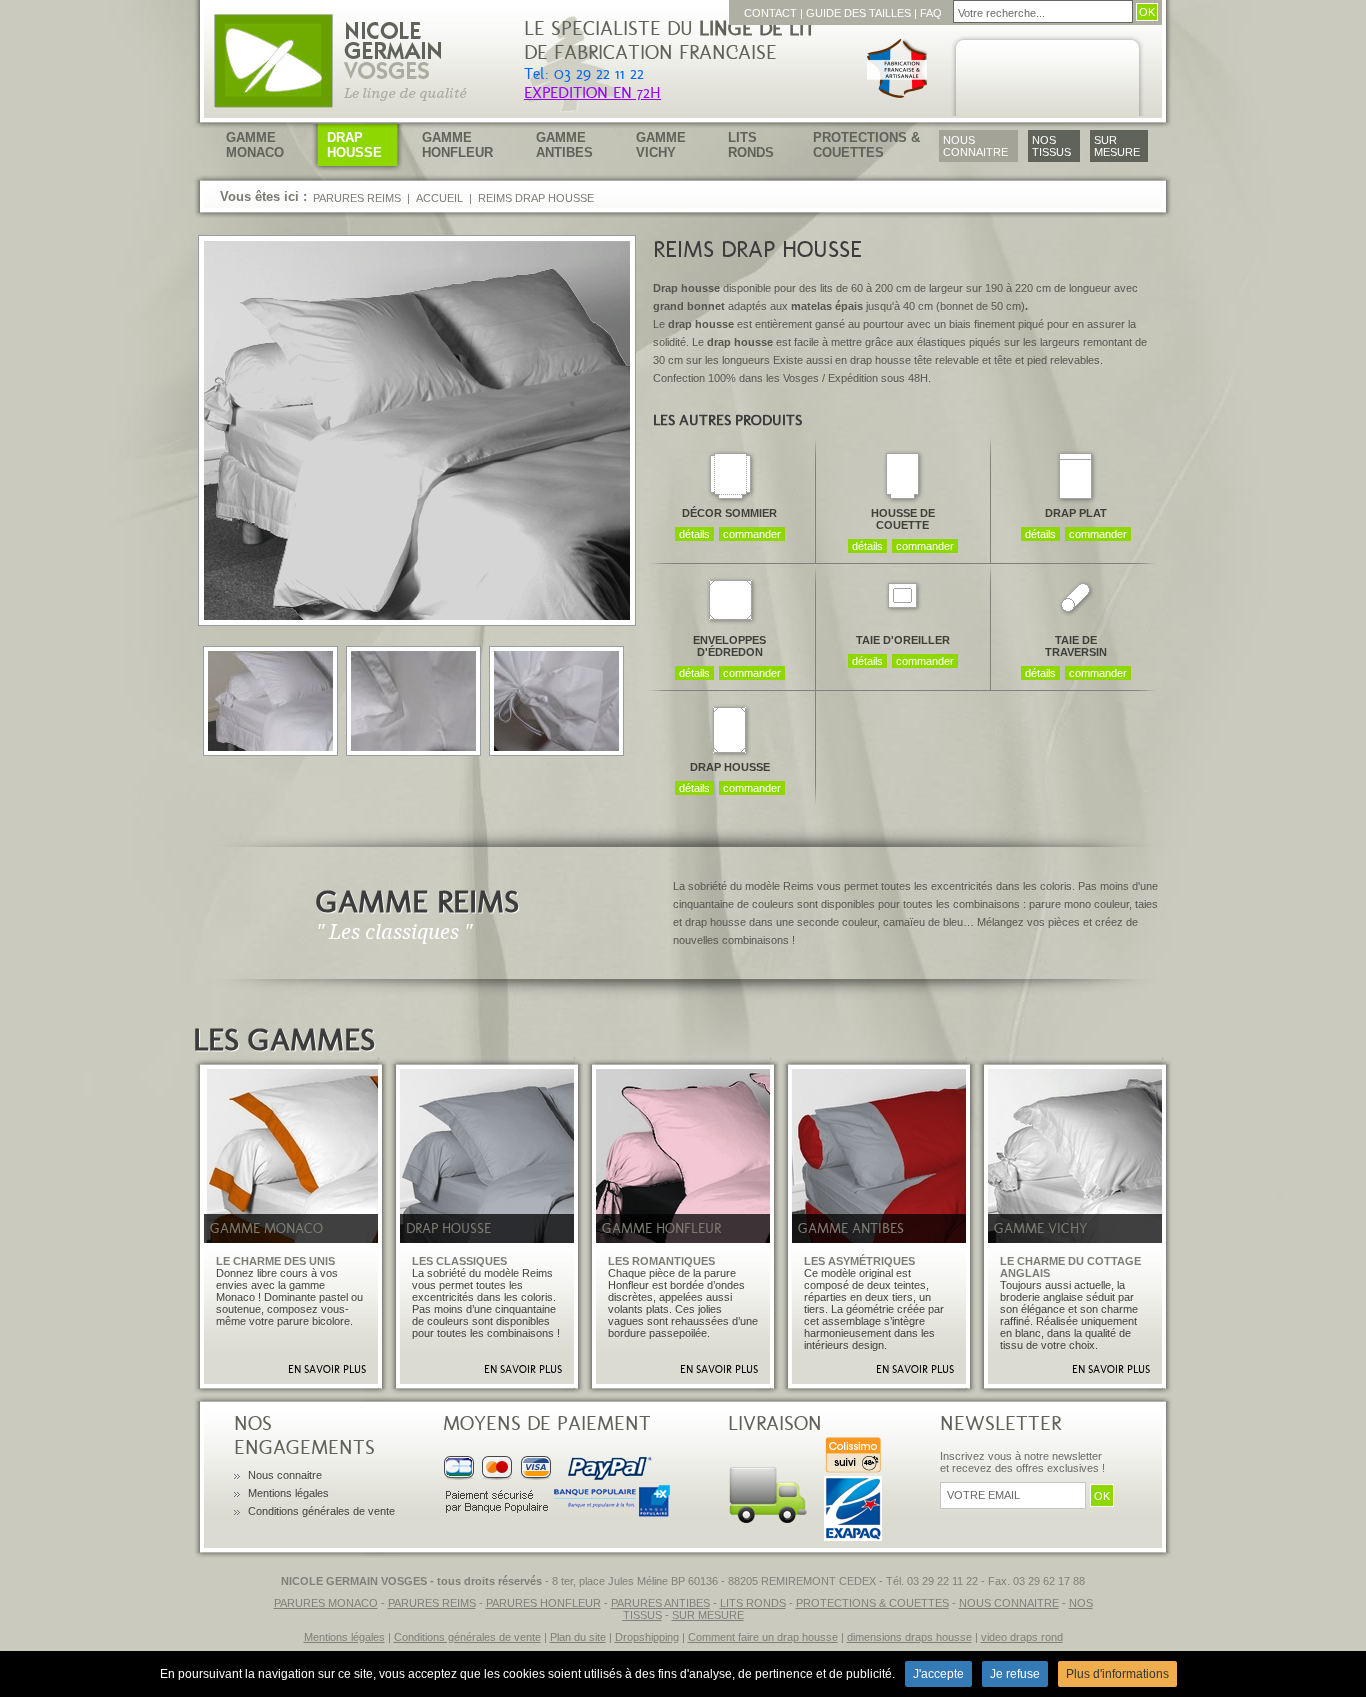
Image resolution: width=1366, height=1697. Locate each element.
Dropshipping (647, 1637)
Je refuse (1015, 1674)
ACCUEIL (439, 198)
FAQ (931, 13)
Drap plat (1076, 513)
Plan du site (578, 1637)
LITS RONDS (753, 1603)
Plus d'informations (1117, 1674)
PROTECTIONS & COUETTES (872, 1603)
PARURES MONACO (326, 1603)
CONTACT (770, 13)
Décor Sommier (729, 513)
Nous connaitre (285, 1475)
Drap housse (730, 767)
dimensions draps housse (909, 1637)
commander (752, 534)
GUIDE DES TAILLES (858, 13)
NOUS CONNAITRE (1009, 1603)
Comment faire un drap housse (763, 1637)
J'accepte (938, 1674)
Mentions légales (288, 1493)
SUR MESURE (708, 1615)
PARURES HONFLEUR (543, 1603)
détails (694, 534)
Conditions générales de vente (321, 1511)
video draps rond (1022, 1637)
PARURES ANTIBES (660, 1603)
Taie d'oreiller (903, 640)
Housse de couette (903, 519)
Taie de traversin (1076, 646)
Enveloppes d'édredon (729, 646)
